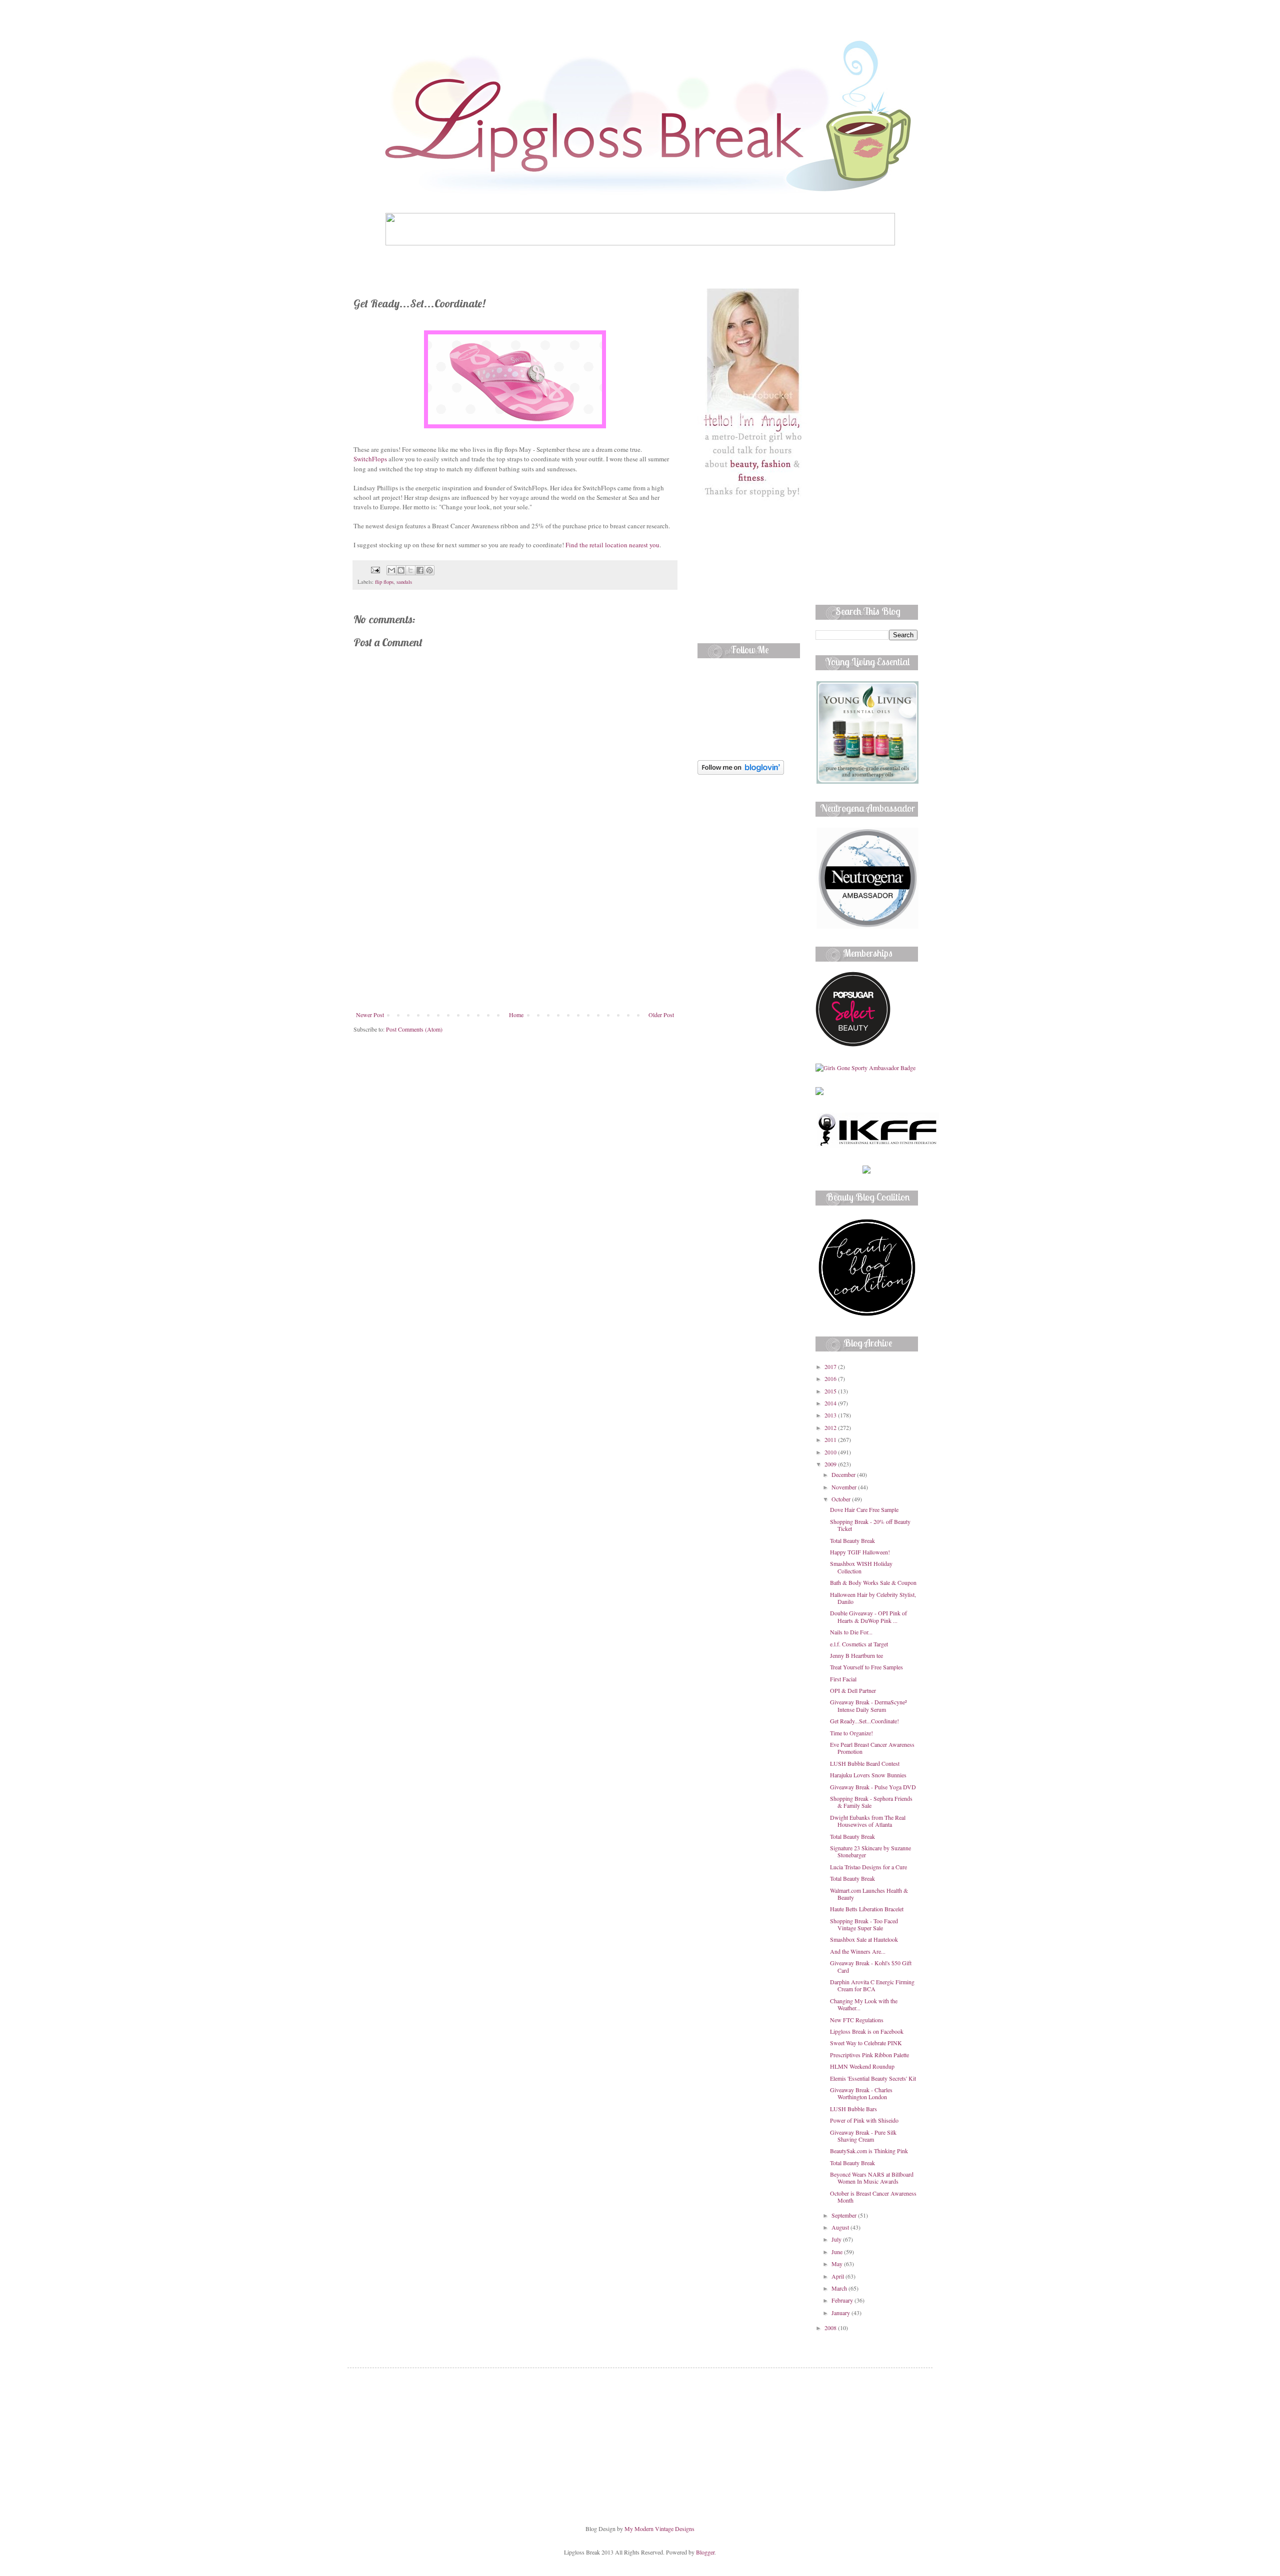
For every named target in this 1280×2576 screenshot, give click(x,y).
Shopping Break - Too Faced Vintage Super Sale (864, 1924)
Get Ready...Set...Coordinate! (864, 1721)
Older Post (661, 1015)
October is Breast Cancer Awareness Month (873, 2197)
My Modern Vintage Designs (659, 2529)
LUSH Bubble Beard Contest (865, 1763)
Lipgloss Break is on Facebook (867, 2031)
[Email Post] (375, 569)
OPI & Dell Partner (853, 1690)
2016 (831, 1378)
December (844, 1474)
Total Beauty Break (852, 1540)
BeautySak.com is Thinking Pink (869, 2151)
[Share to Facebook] (420, 570)
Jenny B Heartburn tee (856, 1655)
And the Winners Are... (858, 1951)
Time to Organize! (851, 1733)
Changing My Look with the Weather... (864, 2004)
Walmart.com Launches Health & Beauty (869, 1894)
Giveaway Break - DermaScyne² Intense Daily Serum (868, 1705)
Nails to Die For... (851, 1632)
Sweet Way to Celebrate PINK (866, 2043)
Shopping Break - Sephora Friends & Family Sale (871, 1802)
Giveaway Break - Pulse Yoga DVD (873, 1787)
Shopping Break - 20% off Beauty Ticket (870, 1525)
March (840, 2288)
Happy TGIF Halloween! (860, 1552)
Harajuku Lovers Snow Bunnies (868, 1775)
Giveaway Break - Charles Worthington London (861, 2093)
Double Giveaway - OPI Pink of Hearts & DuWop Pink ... (868, 1616)
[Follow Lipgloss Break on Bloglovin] (741, 772)
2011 (831, 1439)
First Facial (843, 1679)
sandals (404, 582)
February (843, 2300)
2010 (831, 1452)
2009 (831, 1464)
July (837, 2239)
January (841, 2313)
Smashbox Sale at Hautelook (864, 1939)
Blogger (705, 2552)
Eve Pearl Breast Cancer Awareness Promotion (872, 1748)
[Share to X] (410, 570)
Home (516, 1015)
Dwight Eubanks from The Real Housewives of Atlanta (868, 1821)
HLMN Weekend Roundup (862, 2066)
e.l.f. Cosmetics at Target (859, 1644)
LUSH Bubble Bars (853, 2109)
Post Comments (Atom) (414, 1029)
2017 (831, 1366)
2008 (831, 2328)
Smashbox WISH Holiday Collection (861, 1567)
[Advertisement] (515, 936)
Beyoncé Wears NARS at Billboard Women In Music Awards (872, 2178)
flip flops (384, 582)
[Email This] (391, 570)
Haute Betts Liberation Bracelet (867, 1909)
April (838, 2276)
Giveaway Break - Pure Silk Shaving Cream (863, 2136)
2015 (831, 1391)
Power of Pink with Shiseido (864, 2120)
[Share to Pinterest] (429, 570)
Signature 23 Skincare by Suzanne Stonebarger (870, 1851)
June (838, 2252)
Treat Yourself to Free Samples (866, 1667)
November (845, 1487)
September (845, 2215)
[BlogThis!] (401, 570)
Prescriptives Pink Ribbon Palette (869, 2055)
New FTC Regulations (857, 2020)
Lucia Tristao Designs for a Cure (868, 1867)
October (842, 1499)
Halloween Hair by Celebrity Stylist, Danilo (873, 1598)
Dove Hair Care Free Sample (864, 1509)
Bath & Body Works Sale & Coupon (873, 1582)
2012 (831, 1427)
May (838, 2264)
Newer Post (370, 1015)
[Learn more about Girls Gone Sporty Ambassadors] (867, 1068)
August (841, 2227)
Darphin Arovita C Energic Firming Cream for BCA (872, 1985)
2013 (831, 1415)
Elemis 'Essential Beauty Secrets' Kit (873, 2078)
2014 (831, 1403)
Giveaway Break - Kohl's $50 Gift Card (871, 1966)
